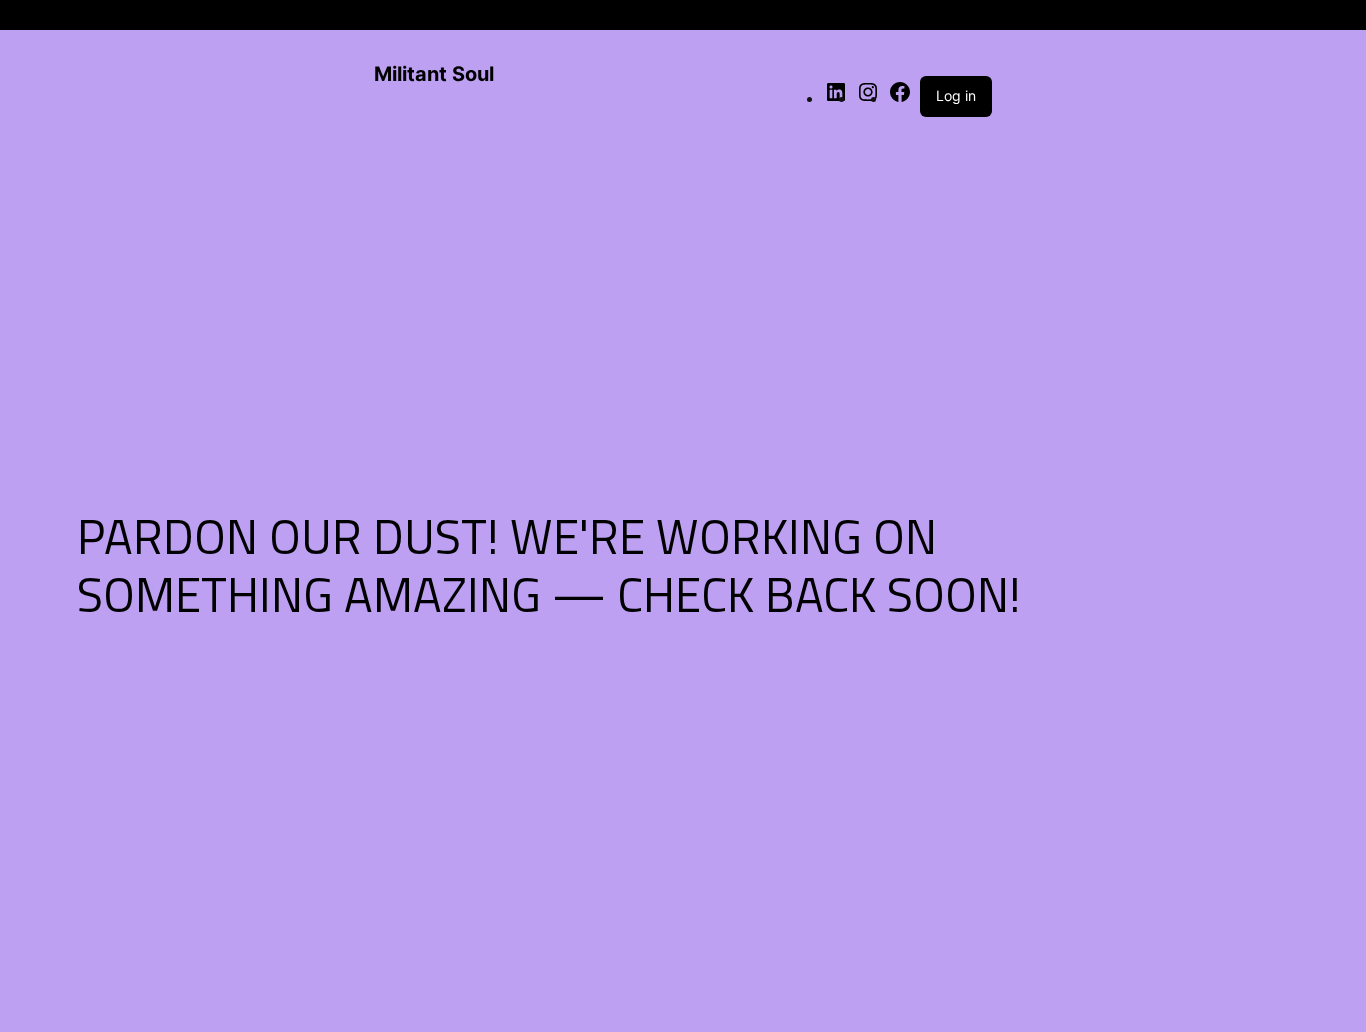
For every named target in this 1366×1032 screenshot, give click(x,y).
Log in (956, 95)
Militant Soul (434, 74)
